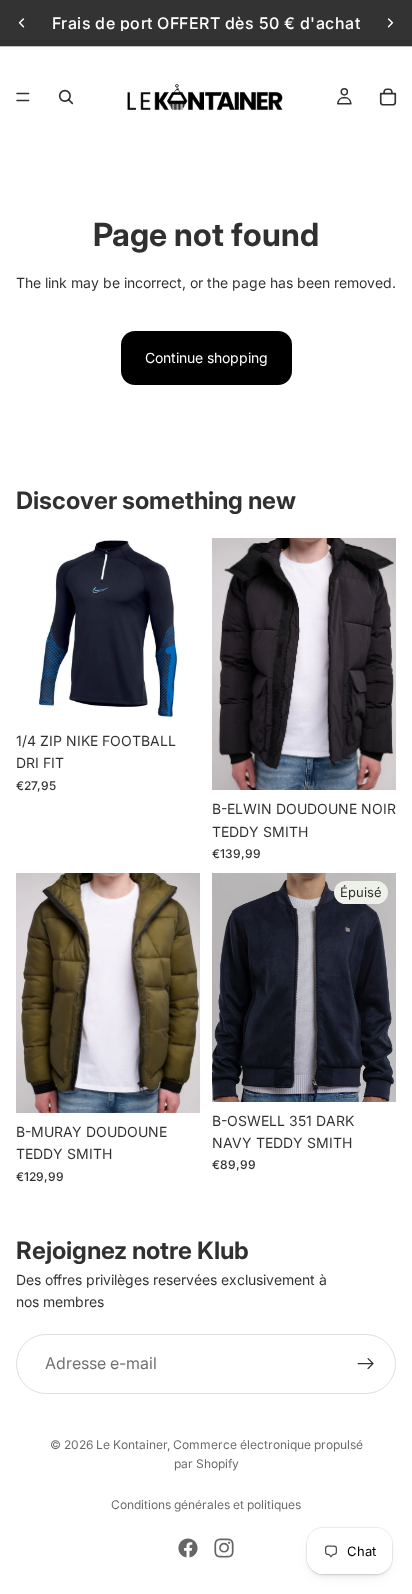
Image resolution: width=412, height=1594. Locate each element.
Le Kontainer (131, 1444)
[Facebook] (188, 1548)
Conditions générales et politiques (206, 1504)
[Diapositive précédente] (22, 23)
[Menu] (23, 97)
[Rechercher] (66, 97)
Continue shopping (206, 357)
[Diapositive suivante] (390, 23)
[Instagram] (224, 1548)
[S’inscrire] (366, 1364)
